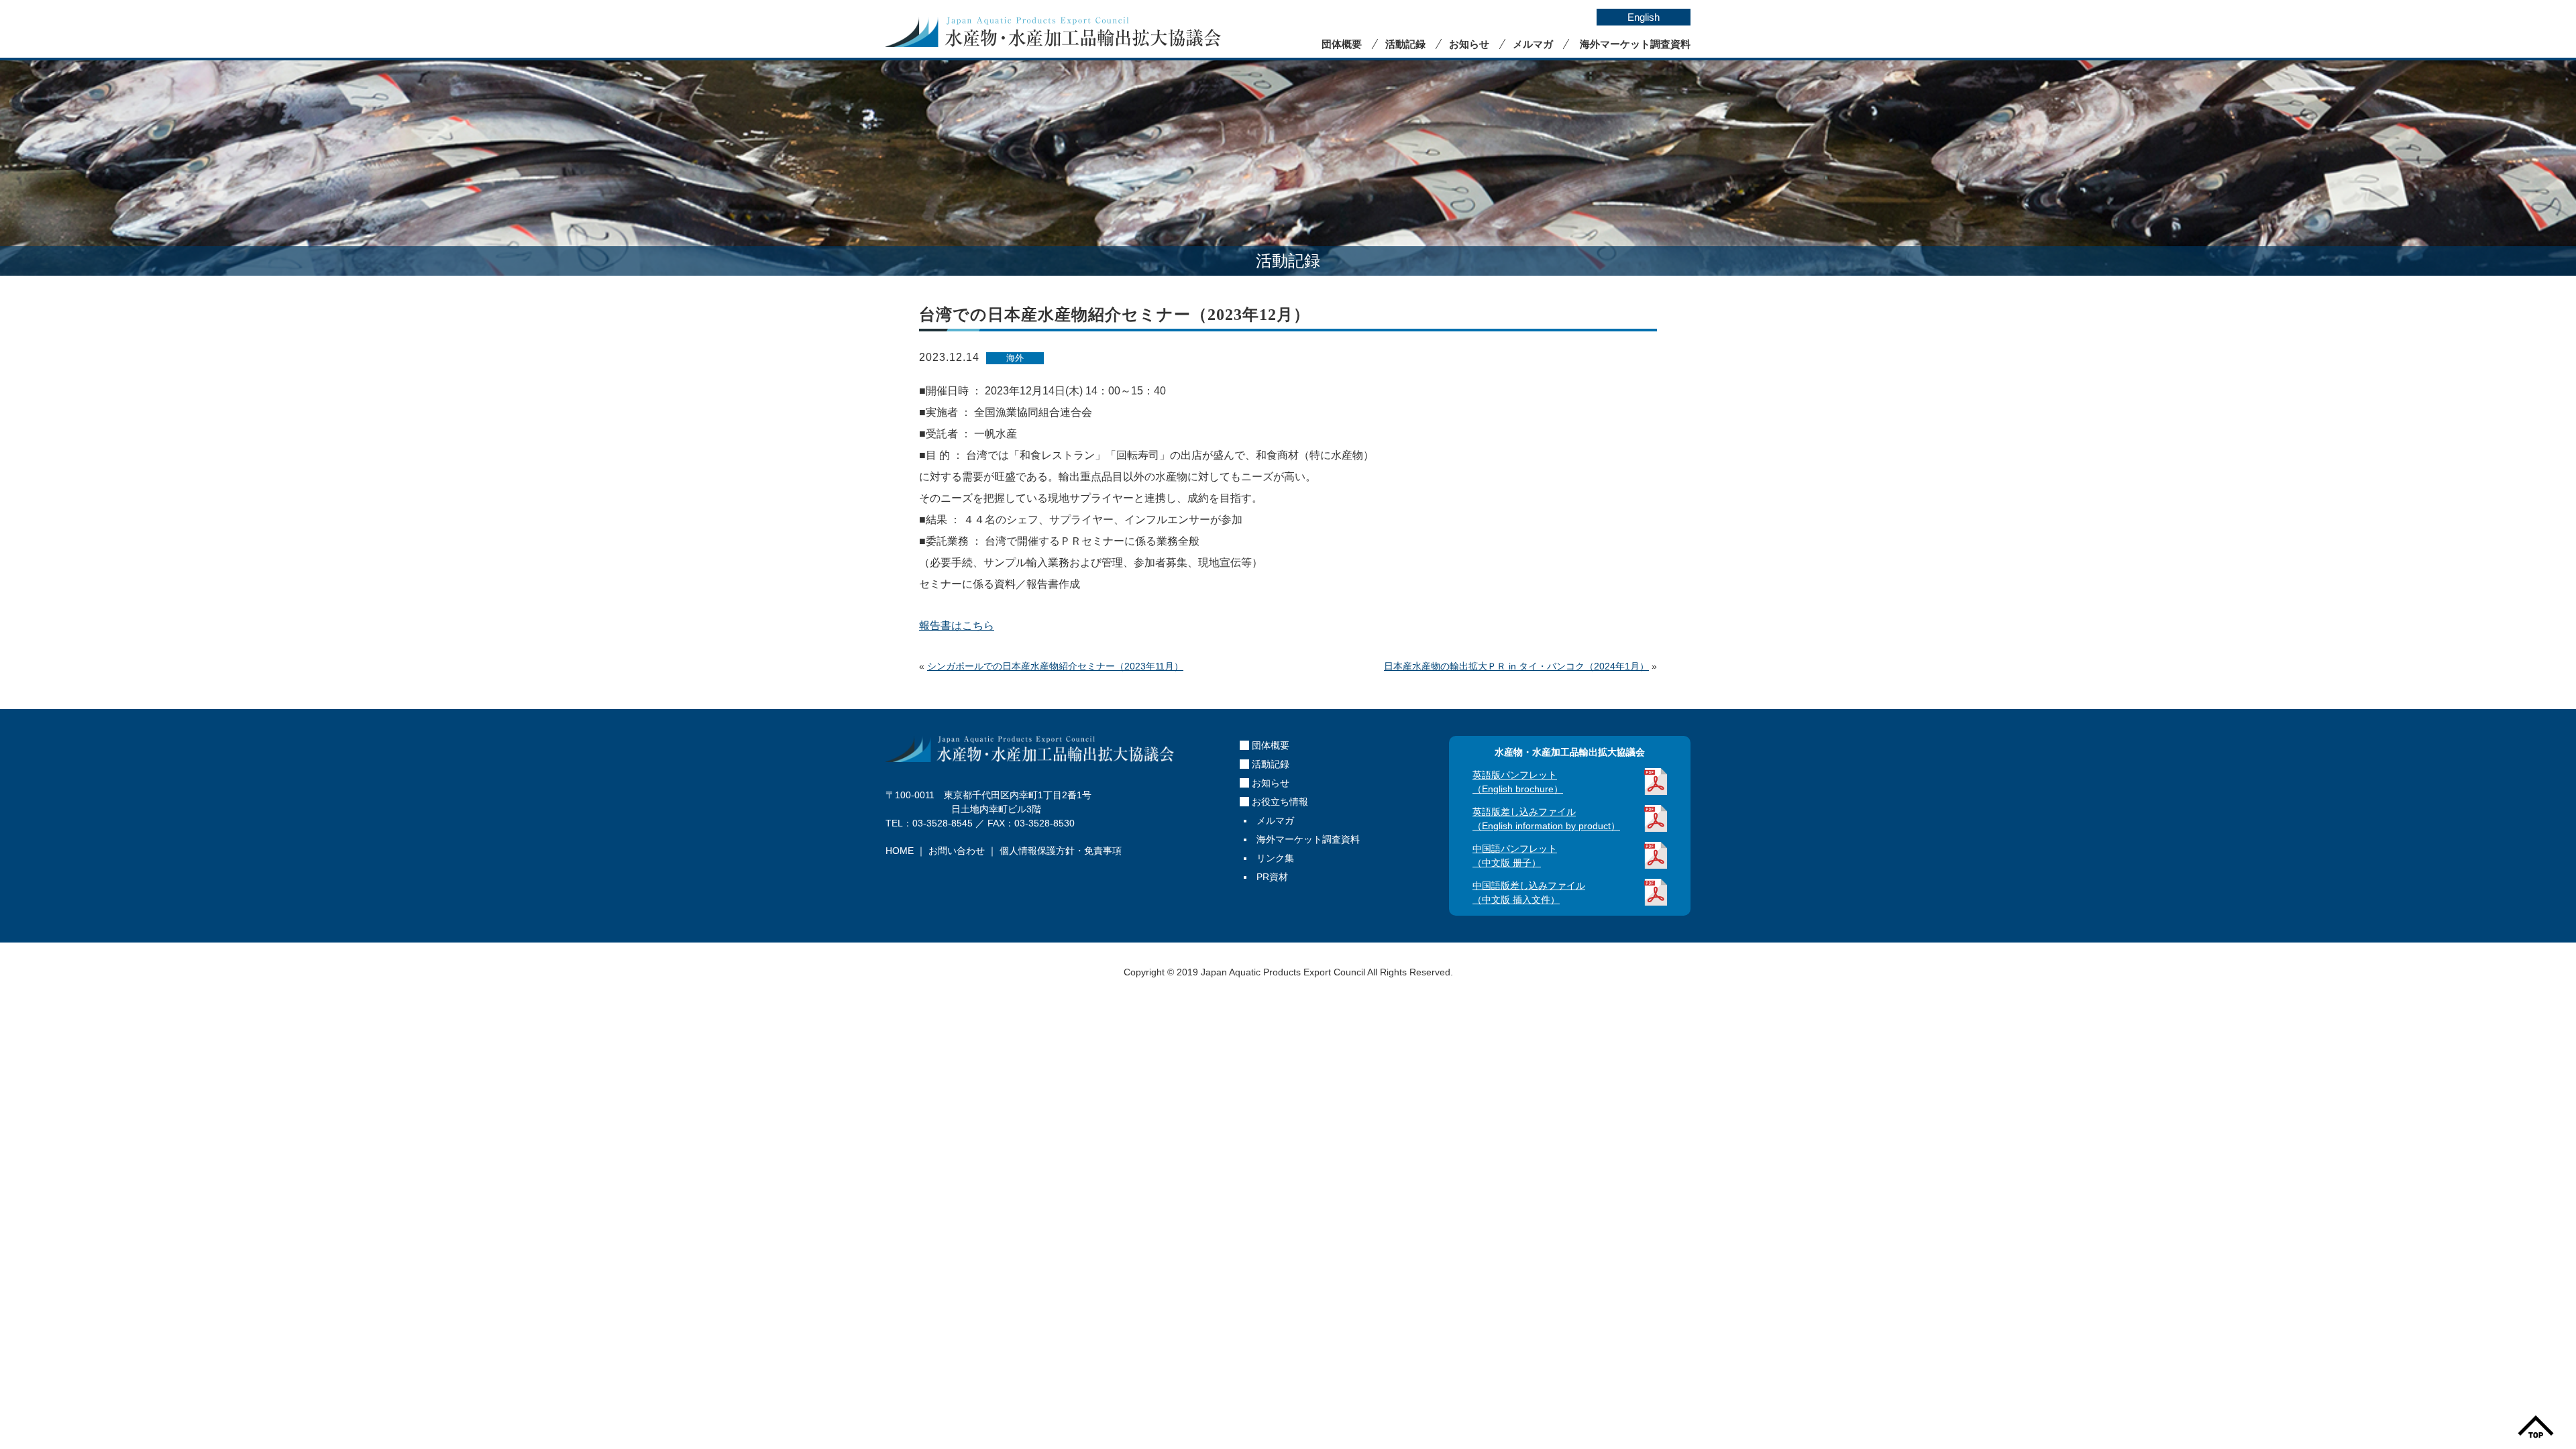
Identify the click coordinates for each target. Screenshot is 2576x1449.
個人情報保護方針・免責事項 (1061, 851)
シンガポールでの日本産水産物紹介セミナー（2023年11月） (1055, 666)
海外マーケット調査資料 (1635, 44)
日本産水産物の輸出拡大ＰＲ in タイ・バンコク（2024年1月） (1516, 666)
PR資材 (1272, 877)
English (1644, 17)
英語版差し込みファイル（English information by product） (1546, 819)
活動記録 (1405, 44)
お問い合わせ (957, 851)
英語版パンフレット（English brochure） (1518, 782)
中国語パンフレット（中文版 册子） (1515, 856)
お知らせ (1469, 44)
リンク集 (1275, 858)
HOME (900, 851)
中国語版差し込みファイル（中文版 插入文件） (1529, 893)
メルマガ (1533, 44)
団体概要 (1342, 44)
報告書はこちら (957, 626)
